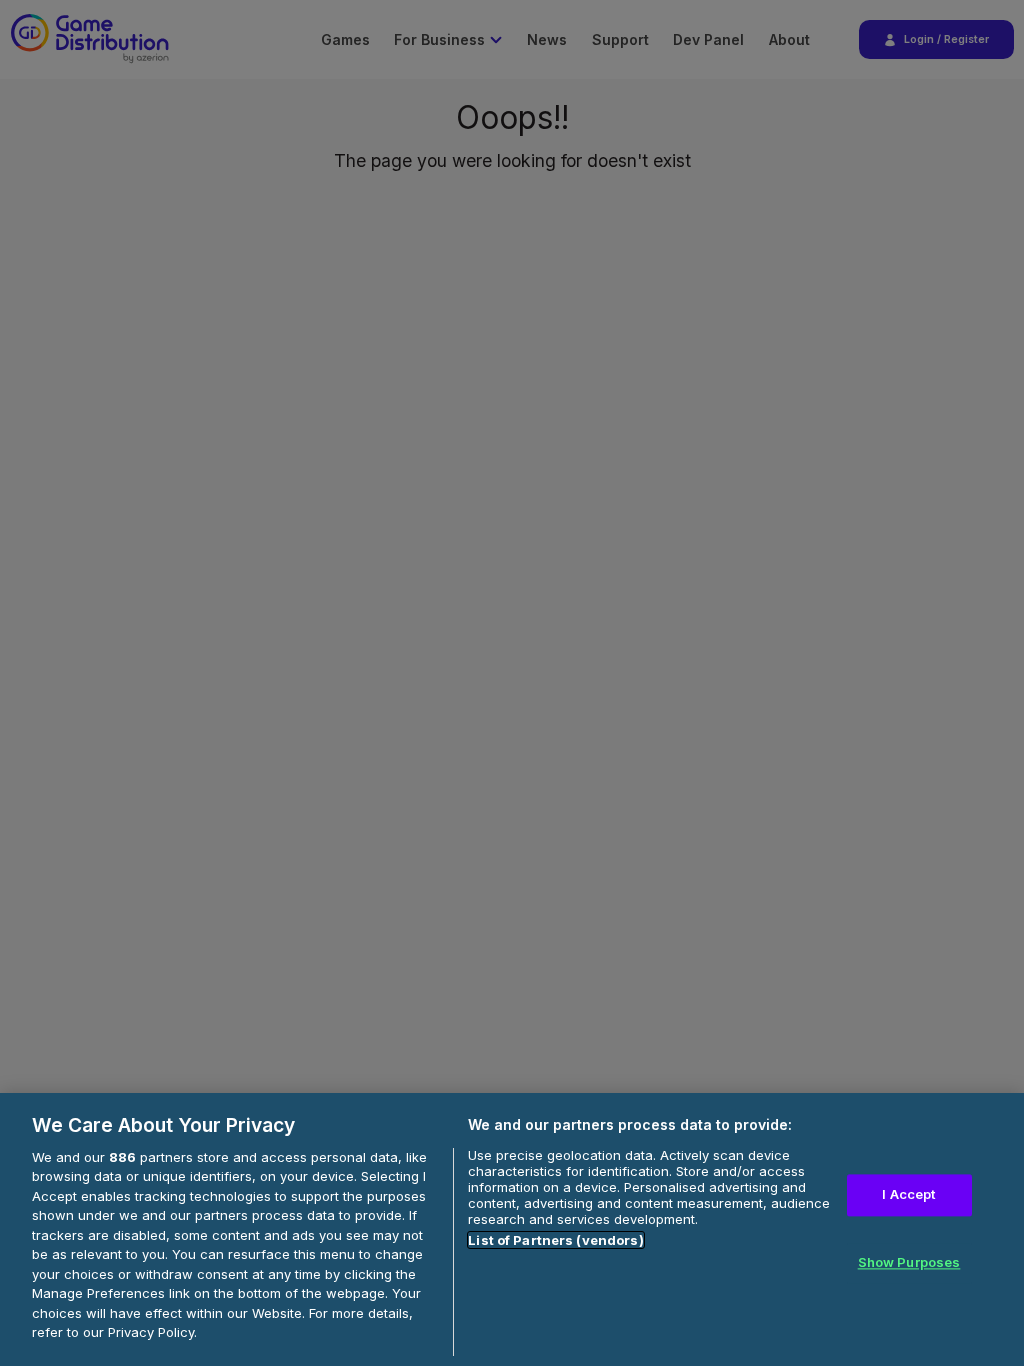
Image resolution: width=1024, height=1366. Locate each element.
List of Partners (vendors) (555, 1240)
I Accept (908, 1195)
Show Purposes (909, 1262)
